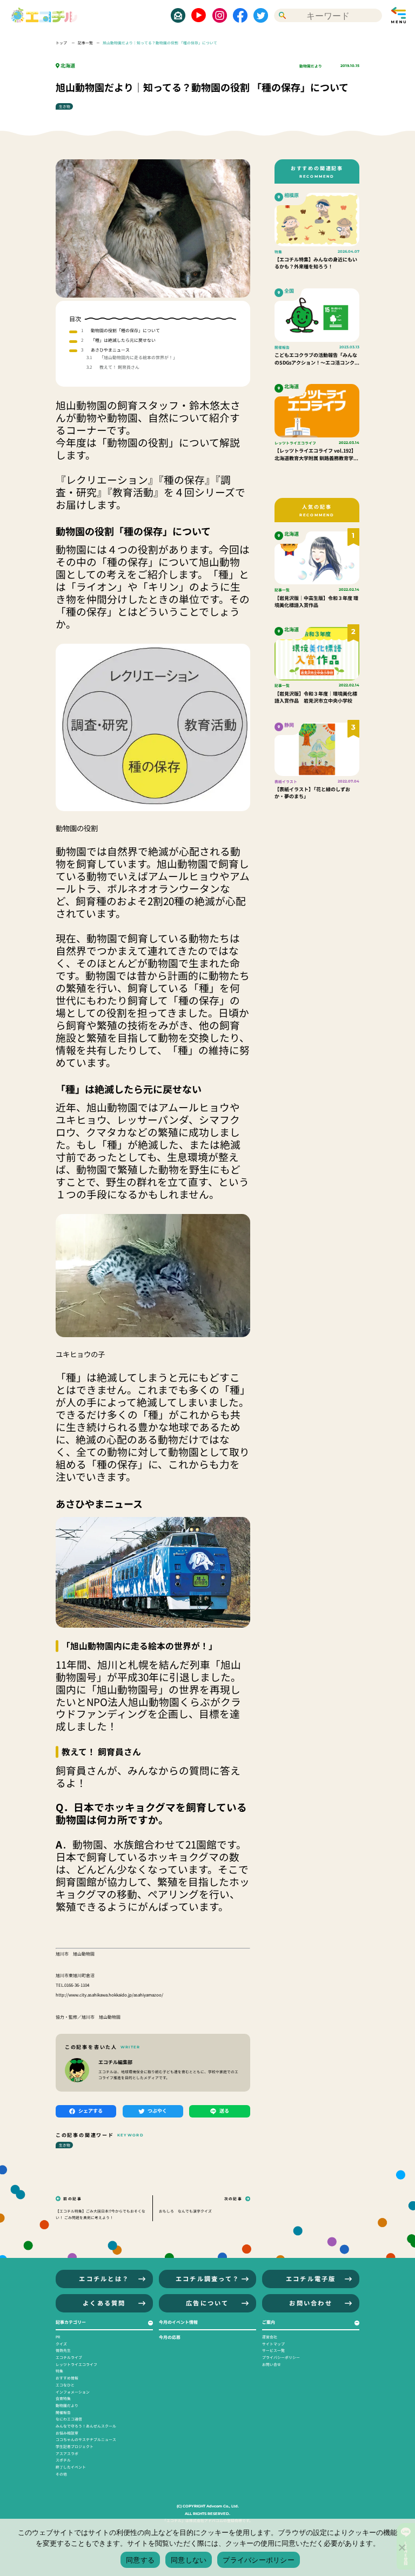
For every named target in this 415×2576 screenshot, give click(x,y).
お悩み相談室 (67, 2433)
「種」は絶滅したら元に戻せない (123, 340)
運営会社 (270, 2337)
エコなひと (65, 2385)
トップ (62, 43)
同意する (140, 2560)
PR (58, 2337)
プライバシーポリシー (281, 2357)
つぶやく (157, 2111)
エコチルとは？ (104, 2278)
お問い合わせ (311, 2303)
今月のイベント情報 (178, 2322)
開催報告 (63, 2412)
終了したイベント (71, 2467)
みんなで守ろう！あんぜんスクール (86, 2426)
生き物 (65, 106)
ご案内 (269, 2322)
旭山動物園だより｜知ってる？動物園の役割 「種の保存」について (160, 43)
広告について (207, 2303)
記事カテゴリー (71, 2322)
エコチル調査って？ (207, 2278)
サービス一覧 (273, 2350)
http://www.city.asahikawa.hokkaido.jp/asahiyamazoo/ (109, 1995)
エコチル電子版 (311, 2278)
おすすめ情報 (67, 2378)
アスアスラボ (67, 2453)
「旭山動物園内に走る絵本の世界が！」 (138, 357)
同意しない (189, 2560)
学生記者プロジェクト (75, 2446)
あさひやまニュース (110, 350)
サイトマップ (273, 2344)
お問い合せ (272, 2364)
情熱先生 (63, 2350)
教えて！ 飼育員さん (119, 367)
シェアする (91, 2111)
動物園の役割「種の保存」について (125, 330)
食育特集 (63, 2398)
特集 (59, 2371)
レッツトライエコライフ (76, 2364)
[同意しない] (401, 2547)
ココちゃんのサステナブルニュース (86, 2439)
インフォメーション (73, 2392)
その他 (61, 2474)
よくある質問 (104, 2303)
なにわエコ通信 (69, 2419)
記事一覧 (85, 43)
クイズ (61, 2344)
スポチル (63, 2460)
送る (224, 2111)
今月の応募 (170, 2337)
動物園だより (311, 66)
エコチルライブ (69, 2357)
